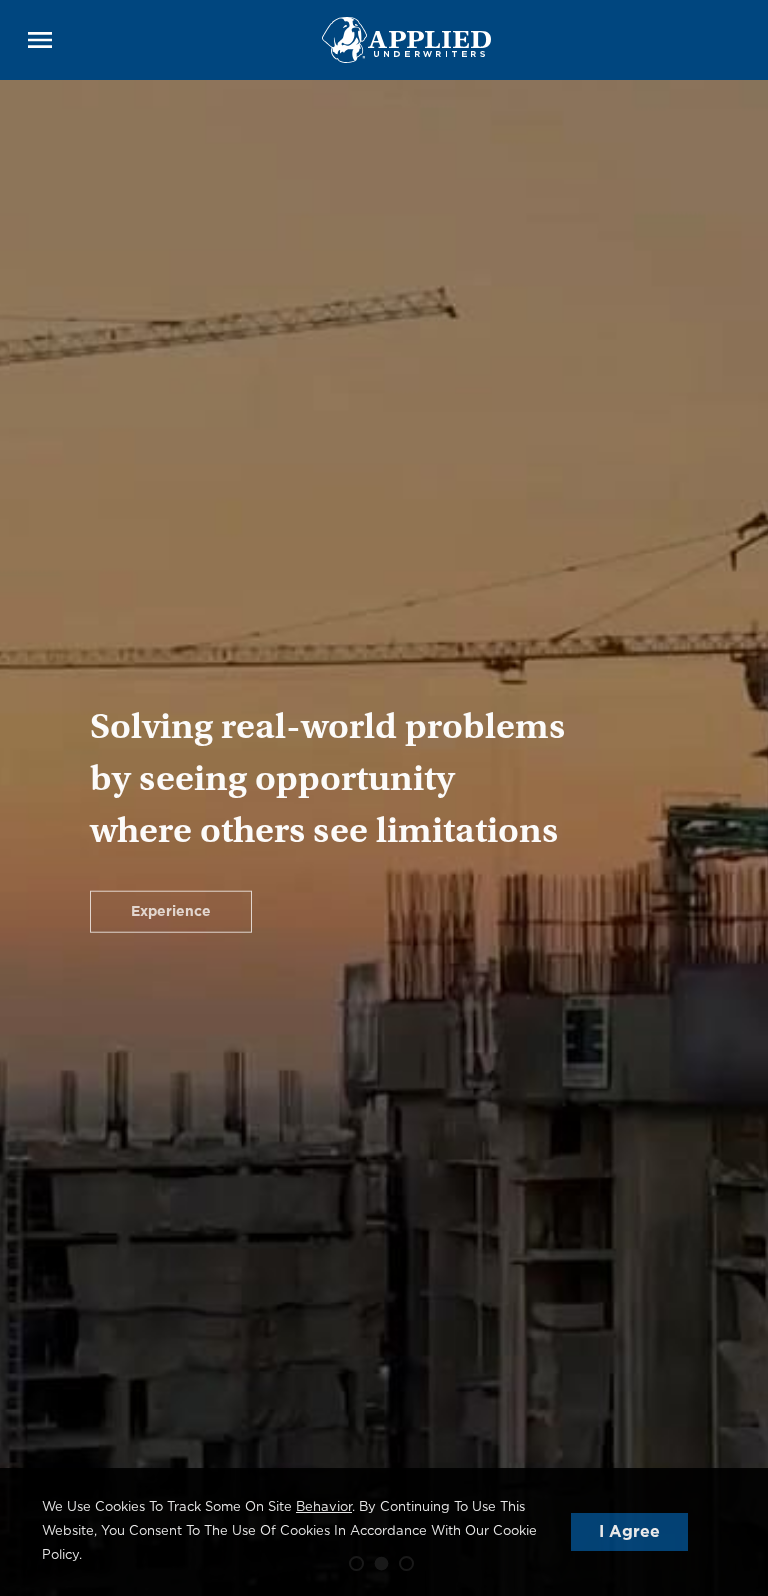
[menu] (40, 40)
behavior (324, 1507)
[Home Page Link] (406, 39)
